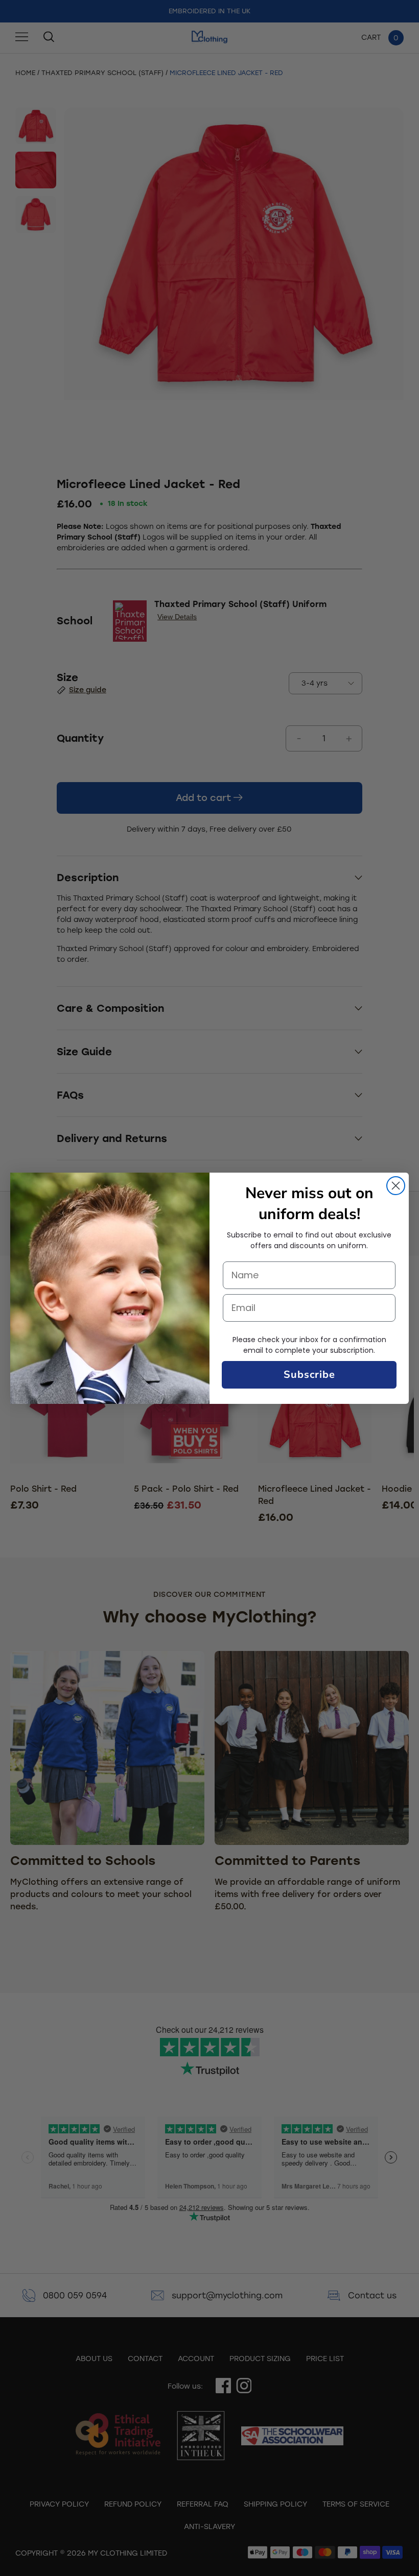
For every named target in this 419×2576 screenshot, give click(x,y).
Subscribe (309, 1375)
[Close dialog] (396, 1186)
